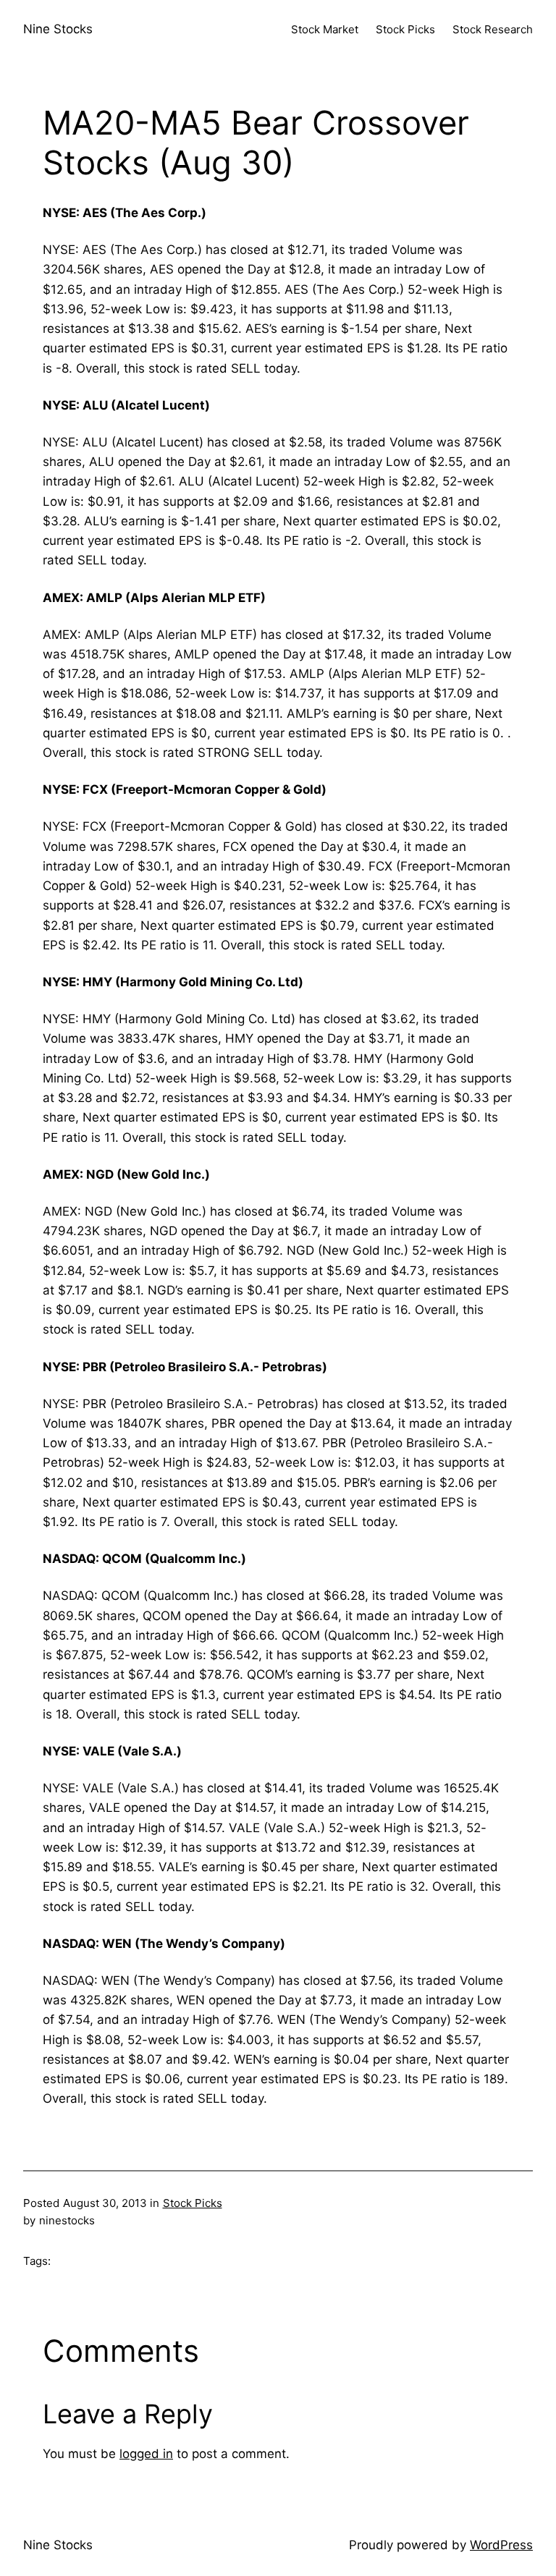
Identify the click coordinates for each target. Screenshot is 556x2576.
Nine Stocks (58, 29)
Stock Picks (193, 2203)
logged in (146, 2454)
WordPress (501, 2545)
